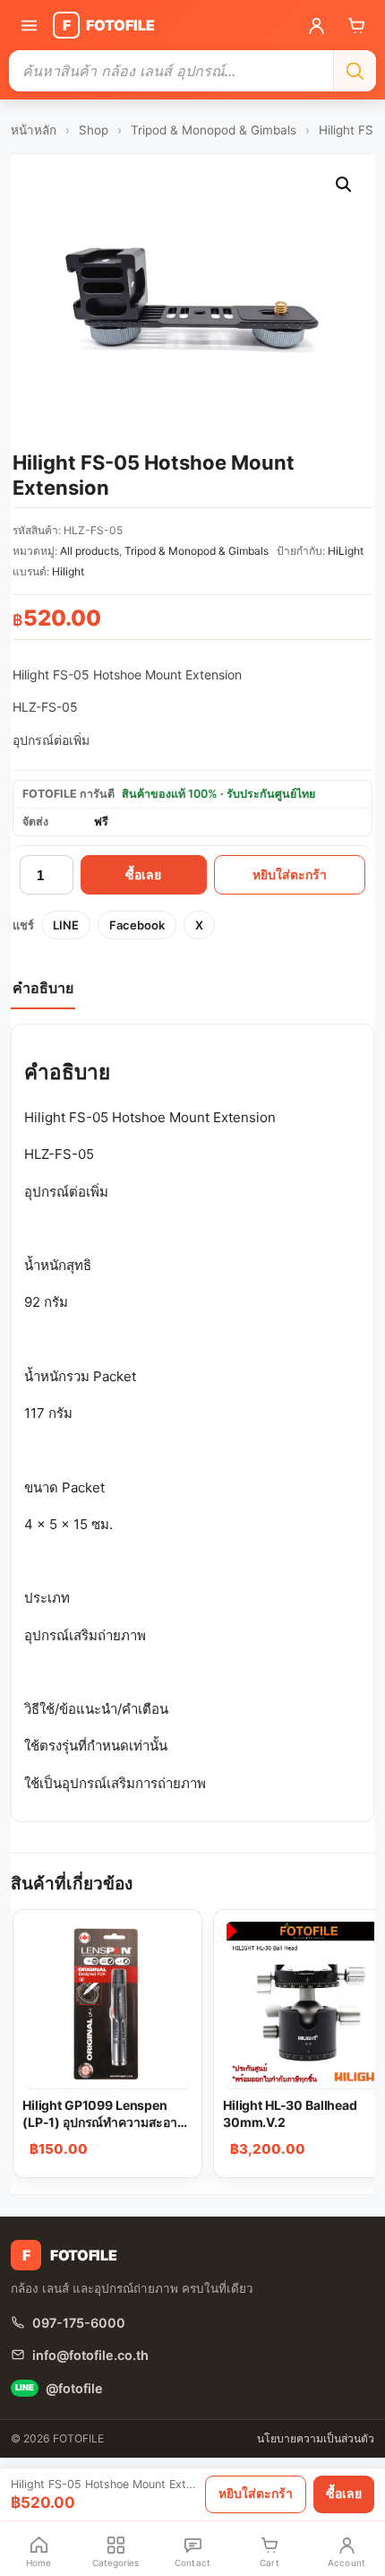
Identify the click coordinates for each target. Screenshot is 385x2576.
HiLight (346, 551)
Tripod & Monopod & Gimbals (214, 130)
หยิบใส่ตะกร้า (290, 875)
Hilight (68, 571)
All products (90, 551)
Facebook (137, 925)
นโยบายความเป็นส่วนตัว (316, 2438)
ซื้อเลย (143, 875)
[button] (344, 185)
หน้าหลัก (34, 130)
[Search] (355, 71)
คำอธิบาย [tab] (43, 988)
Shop (94, 130)
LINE (66, 925)
